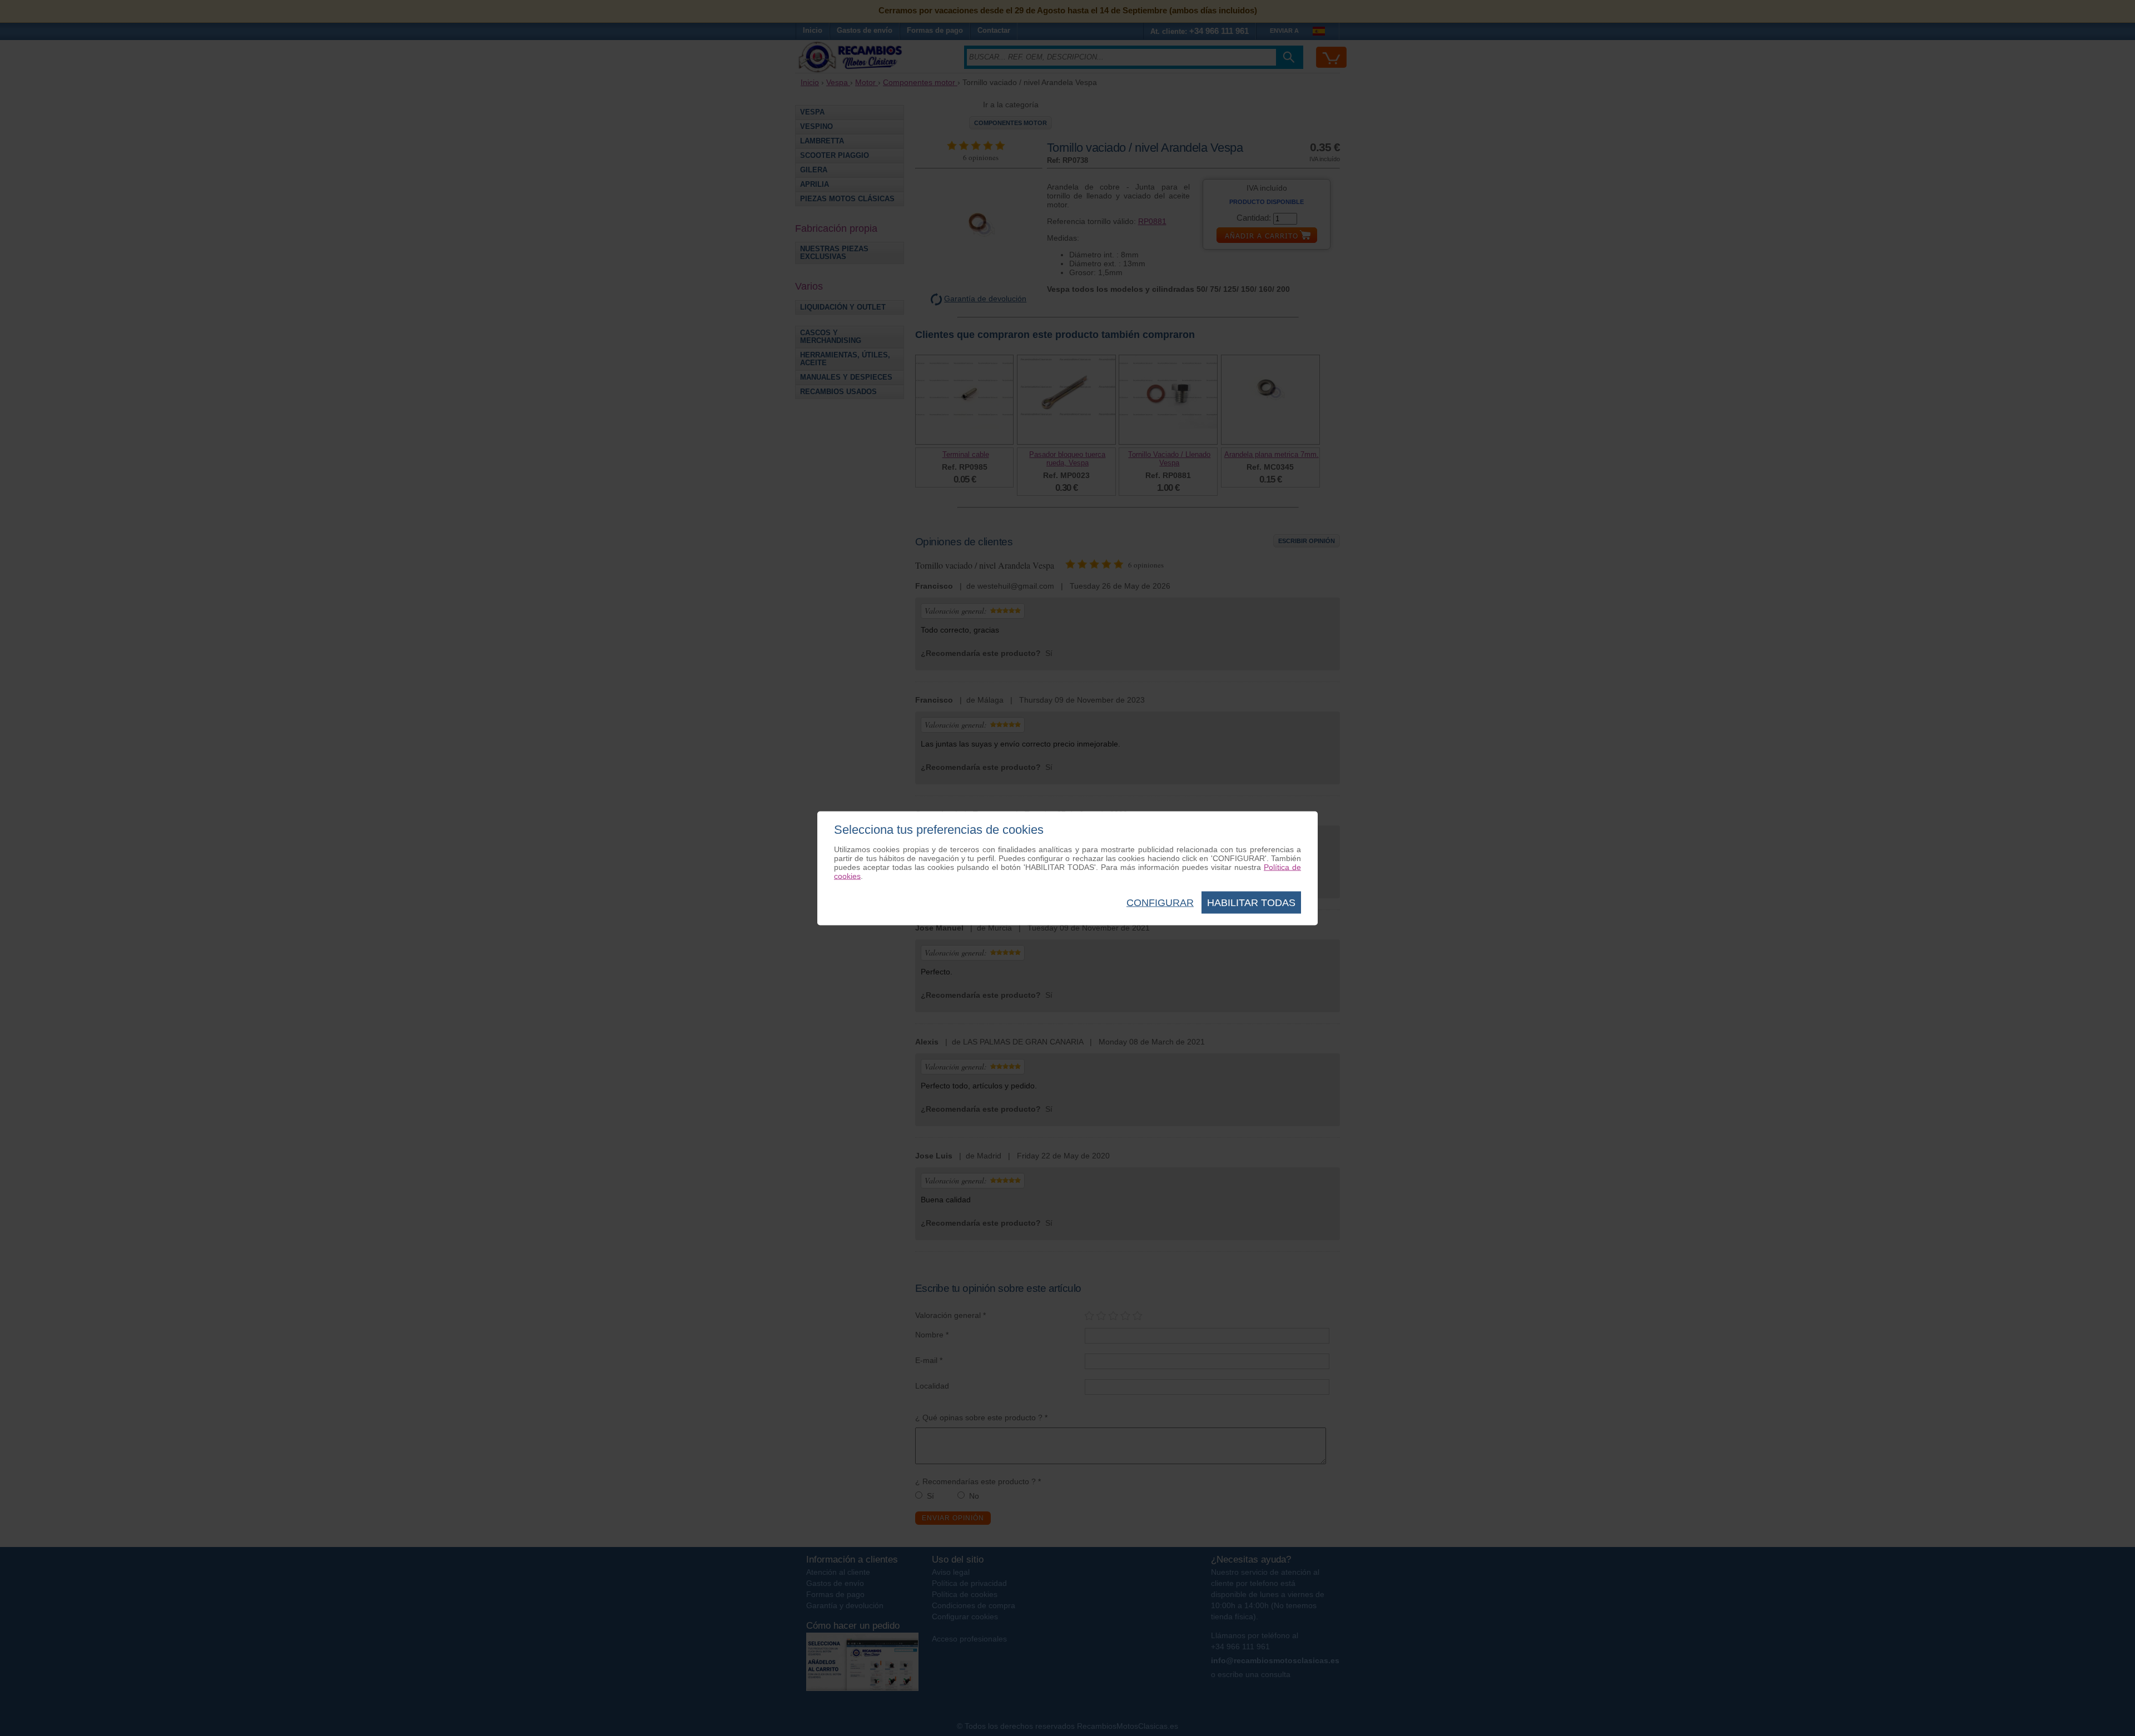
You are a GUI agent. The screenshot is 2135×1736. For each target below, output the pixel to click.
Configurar (1160, 902)
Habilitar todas (1251, 902)
